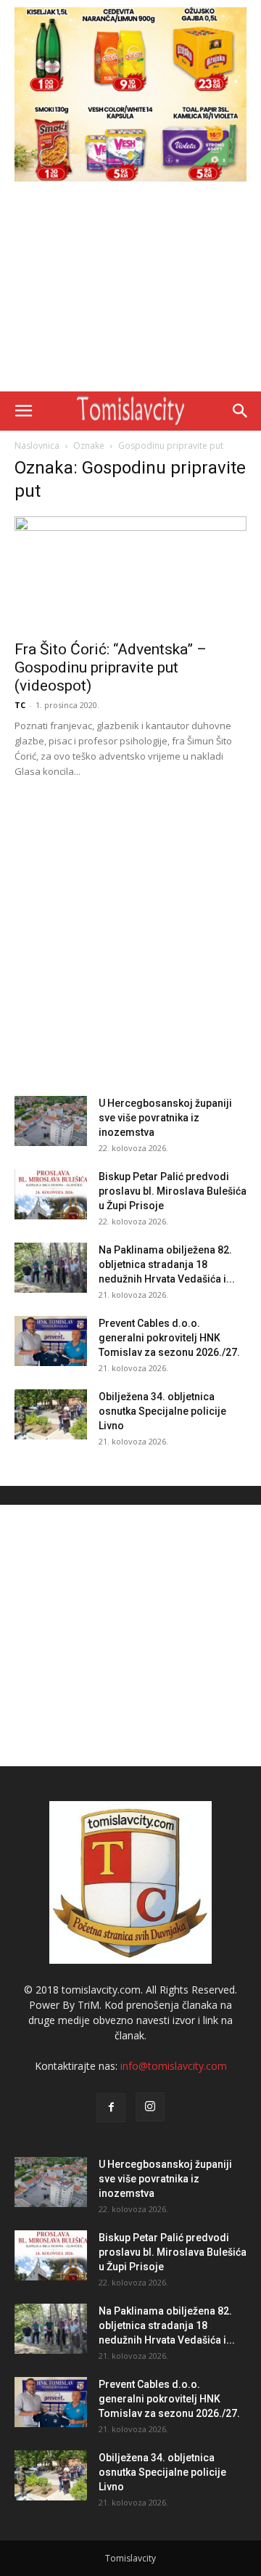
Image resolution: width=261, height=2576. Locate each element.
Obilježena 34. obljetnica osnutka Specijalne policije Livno (162, 1411)
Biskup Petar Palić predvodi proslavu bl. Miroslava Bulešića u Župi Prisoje (173, 1191)
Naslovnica (37, 446)
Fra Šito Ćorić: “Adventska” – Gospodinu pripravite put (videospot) (111, 667)
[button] (23, 411)
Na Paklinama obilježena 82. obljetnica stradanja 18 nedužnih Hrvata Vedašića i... (167, 1264)
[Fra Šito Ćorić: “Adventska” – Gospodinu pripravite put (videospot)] (130, 574)
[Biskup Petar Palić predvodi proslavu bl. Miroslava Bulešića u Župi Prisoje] (51, 1194)
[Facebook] (111, 2108)
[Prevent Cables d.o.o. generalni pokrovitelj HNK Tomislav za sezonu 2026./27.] (51, 1341)
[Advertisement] (130, 290)
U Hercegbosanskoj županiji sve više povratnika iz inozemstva (165, 1118)
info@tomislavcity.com (174, 2066)
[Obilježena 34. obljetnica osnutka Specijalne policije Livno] (51, 1414)
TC (20, 705)
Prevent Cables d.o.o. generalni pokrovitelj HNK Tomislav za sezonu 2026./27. (169, 1338)
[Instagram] (150, 2107)
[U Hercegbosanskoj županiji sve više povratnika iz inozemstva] (51, 1121)
